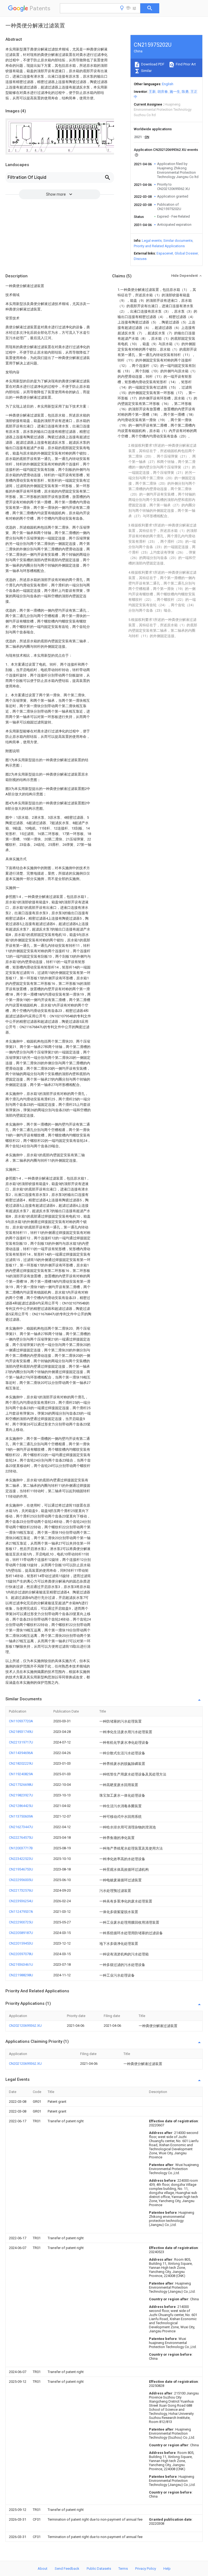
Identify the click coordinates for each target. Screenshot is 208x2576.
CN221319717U (21, 1742)
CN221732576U (21, 1890)
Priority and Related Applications (159, 246)
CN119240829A (21, 1774)
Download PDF (152, 64)
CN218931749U (21, 1732)
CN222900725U (21, 1922)
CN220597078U (21, 1954)
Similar (146, 71)
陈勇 (185, 92)
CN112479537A (21, 1912)
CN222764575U (21, 1837)
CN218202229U (21, 1763)
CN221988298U (21, 1975)
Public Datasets (99, 2569)
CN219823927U (21, 1795)
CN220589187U (21, 1933)
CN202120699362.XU (25, 2026)
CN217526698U (21, 1785)
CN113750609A (21, 1816)
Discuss (140, 259)
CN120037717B (21, 1848)
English (168, 84)
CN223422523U (21, 1859)
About (43, 2569)
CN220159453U (21, 1943)
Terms (123, 2569)
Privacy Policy (146, 2569)
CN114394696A (21, 1753)
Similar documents (178, 241)
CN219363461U (21, 1964)
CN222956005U (21, 1880)
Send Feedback (67, 2569)
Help (167, 2569)
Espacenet (165, 253)
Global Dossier (186, 253)
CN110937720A (21, 1721)
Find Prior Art (185, 64)
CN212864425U (21, 1806)
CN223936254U (21, 1901)
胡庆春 (163, 92)
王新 (152, 92)
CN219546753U (21, 1869)
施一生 (175, 92)
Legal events (152, 241)
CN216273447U (21, 1827)
